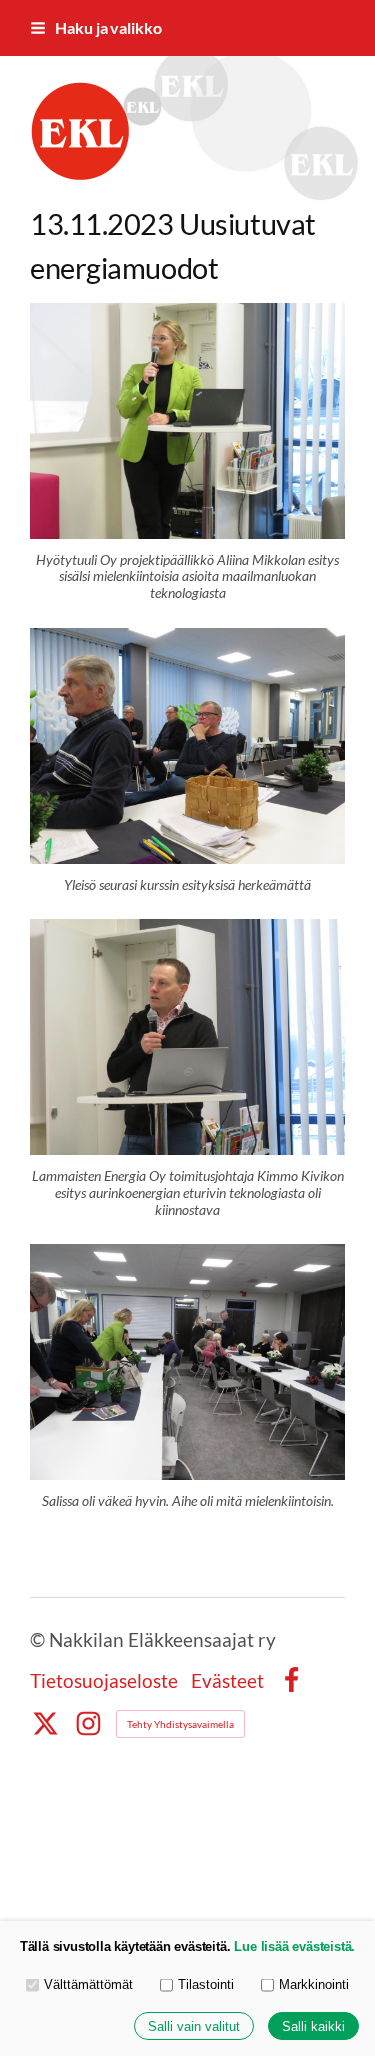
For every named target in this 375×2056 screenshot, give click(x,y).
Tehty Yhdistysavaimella (180, 1724)
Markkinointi (314, 1984)
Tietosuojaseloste (104, 1680)
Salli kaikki (313, 2026)
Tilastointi (206, 1984)
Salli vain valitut (194, 2026)
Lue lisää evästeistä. (294, 1946)
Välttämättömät (88, 1984)
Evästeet (227, 1680)
